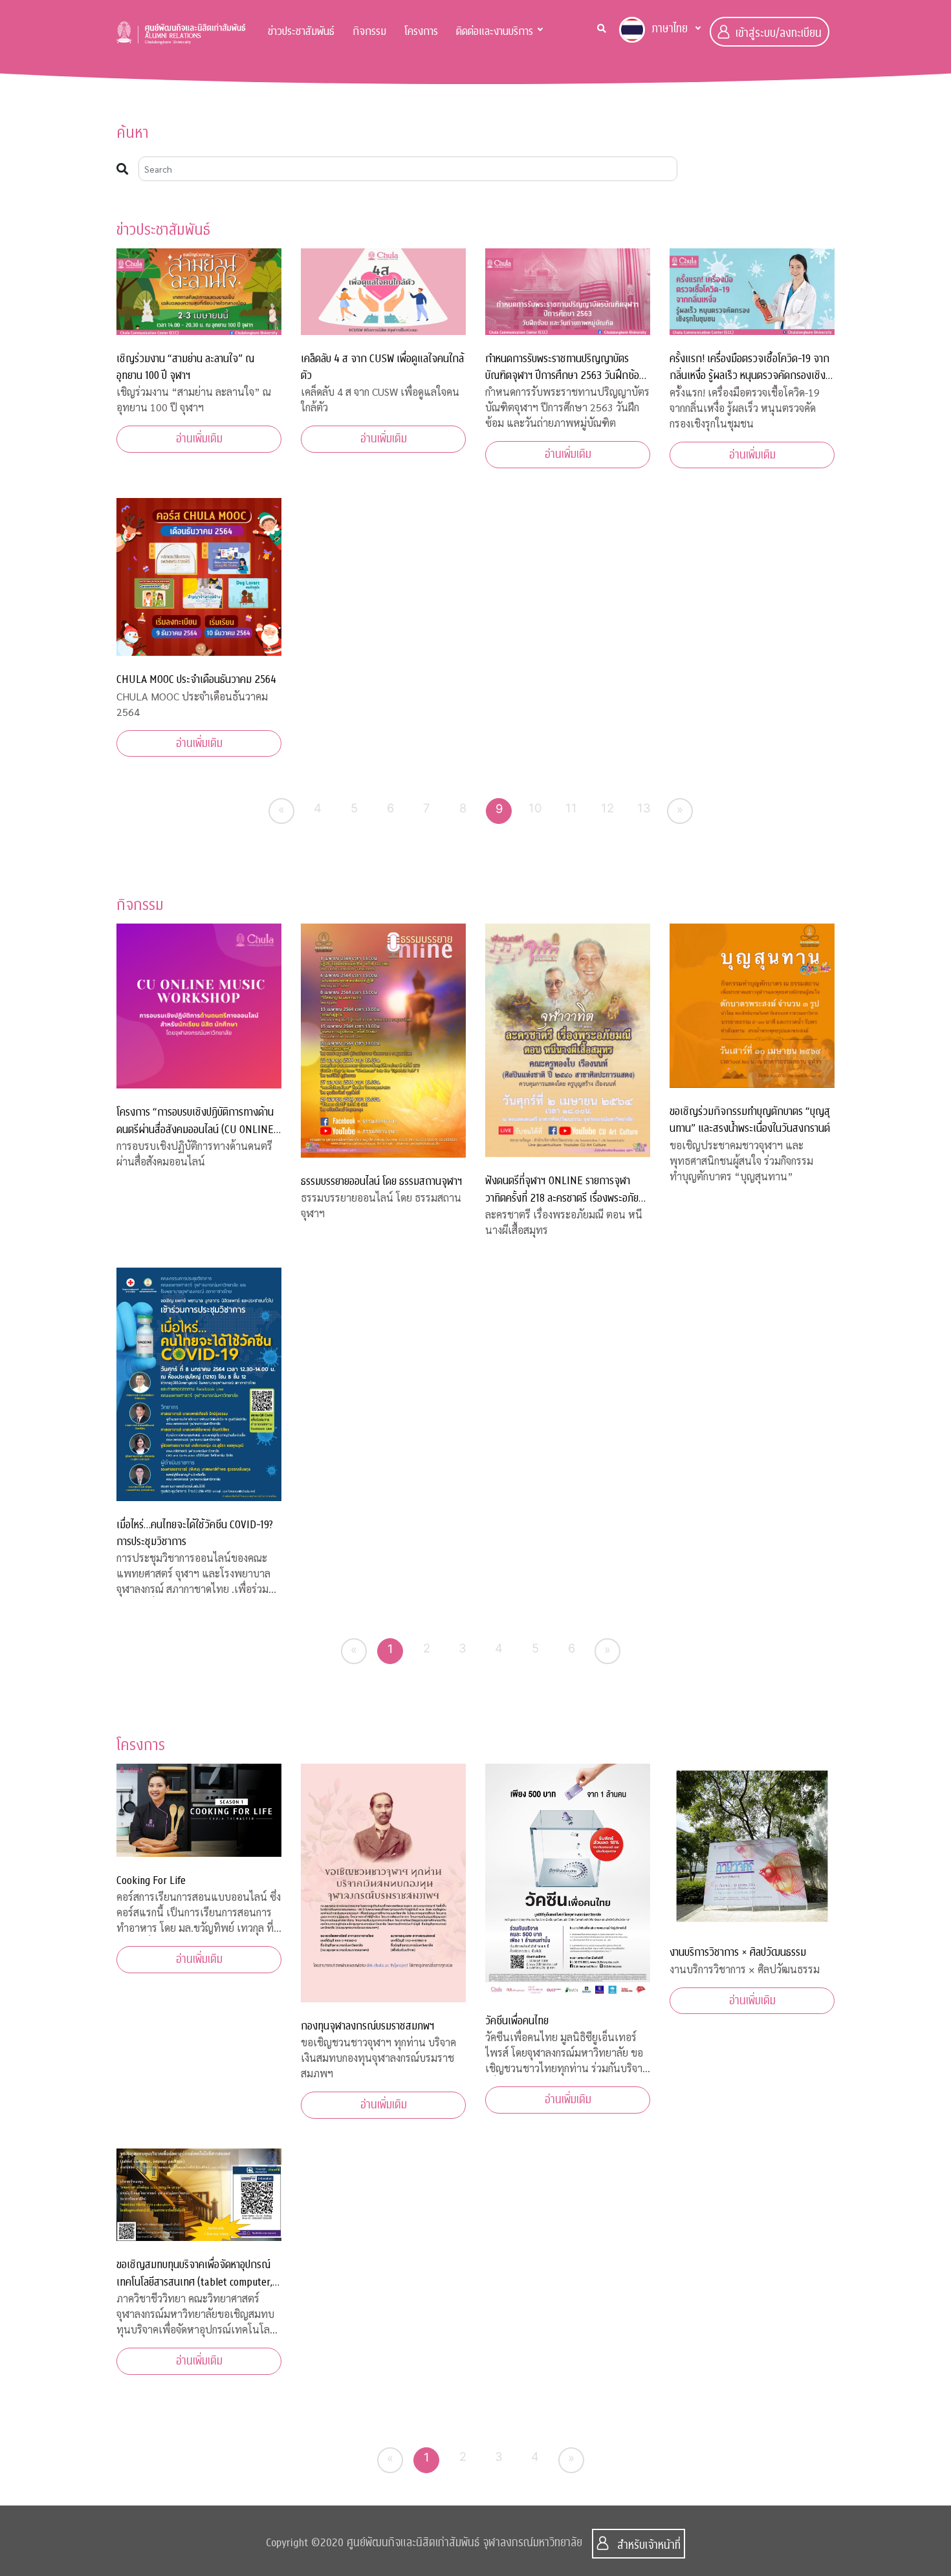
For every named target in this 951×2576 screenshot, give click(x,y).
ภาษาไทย (670, 29)
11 (571, 808)
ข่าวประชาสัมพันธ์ (301, 31)
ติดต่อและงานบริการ (495, 31)
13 (644, 808)
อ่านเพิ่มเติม (199, 439)
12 (607, 808)
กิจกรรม (369, 31)
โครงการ (421, 31)
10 (535, 808)
